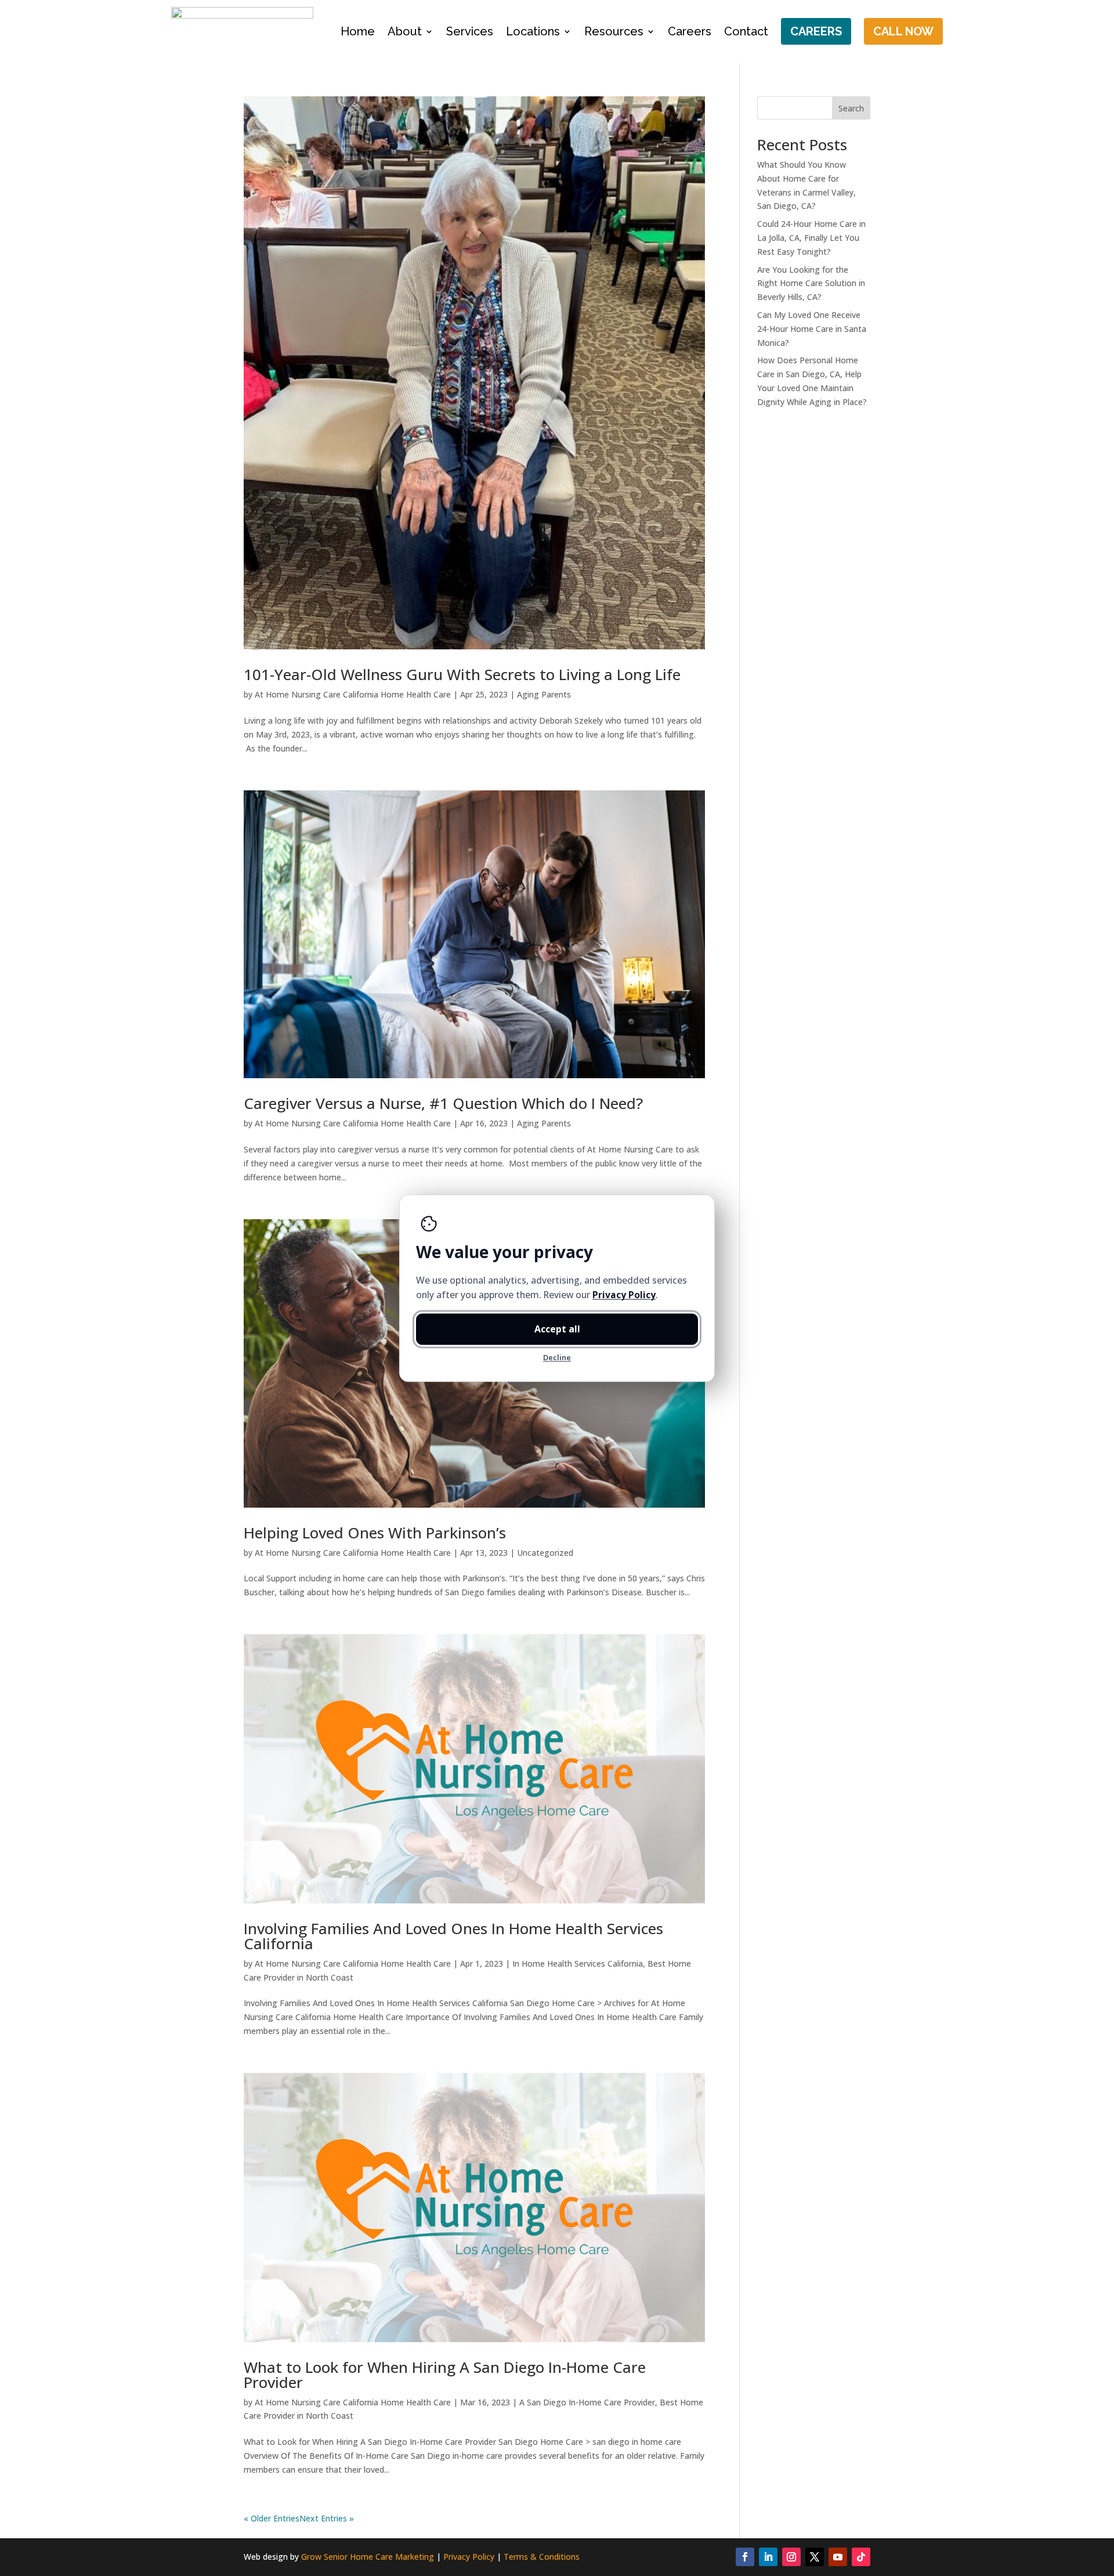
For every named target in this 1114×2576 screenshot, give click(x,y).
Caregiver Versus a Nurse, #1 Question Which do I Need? (443, 1103)
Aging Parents (544, 694)
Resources (614, 31)
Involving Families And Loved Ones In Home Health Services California (453, 1936)
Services (470, 31)
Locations (533, 31)
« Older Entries (272, 2518)
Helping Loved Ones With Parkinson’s (375, 1533)
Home (358, 31)
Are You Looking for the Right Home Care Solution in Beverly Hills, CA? (811, 283)
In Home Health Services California (578, 1963)
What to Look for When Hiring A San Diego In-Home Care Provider (445, 2375)
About (405, 31)
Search (851, 108)
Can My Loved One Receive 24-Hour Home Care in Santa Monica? (812, 329)
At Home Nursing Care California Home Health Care (353, 694)
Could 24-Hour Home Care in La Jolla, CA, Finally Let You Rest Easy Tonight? (811, 238)
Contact (746, 31)
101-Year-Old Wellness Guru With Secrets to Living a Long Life (462, 674)
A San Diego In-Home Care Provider (587, 2402)
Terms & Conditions (542, 2557)
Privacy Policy (469, 2557)
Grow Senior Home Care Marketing (368, 2557)
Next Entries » (327, 2518)
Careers (690, 31)
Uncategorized (545, 1553)
